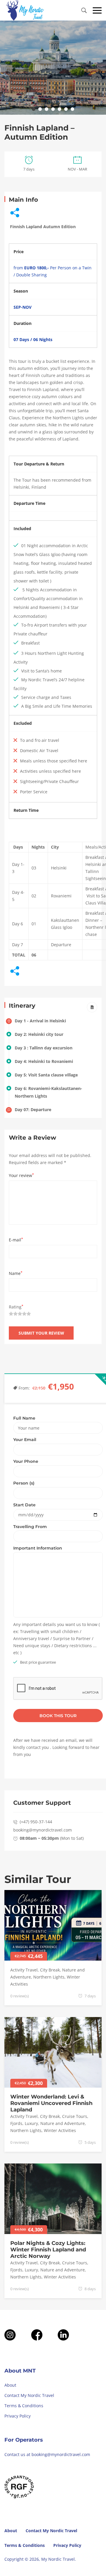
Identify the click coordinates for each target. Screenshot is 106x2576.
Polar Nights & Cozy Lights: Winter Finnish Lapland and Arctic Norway (48, 2250)
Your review (21, 1175)
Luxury (31, 2123)
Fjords (16, 2123)
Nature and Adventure (63, 2123)
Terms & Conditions (24, 2406)
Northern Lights (49, 1977)
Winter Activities (60, 2130)
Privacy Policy (18, 2416)
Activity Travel (24, 1970)
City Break (50, 1970)
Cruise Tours (75, 2116)
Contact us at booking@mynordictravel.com (47, 2454)
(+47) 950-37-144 (36, 1822)
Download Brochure (92, 1007)
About (10, 2385)
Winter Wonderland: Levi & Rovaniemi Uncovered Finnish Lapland (51, 2103)
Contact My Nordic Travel (29, 2395)
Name (16, 1273)
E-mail (16, 1240)
